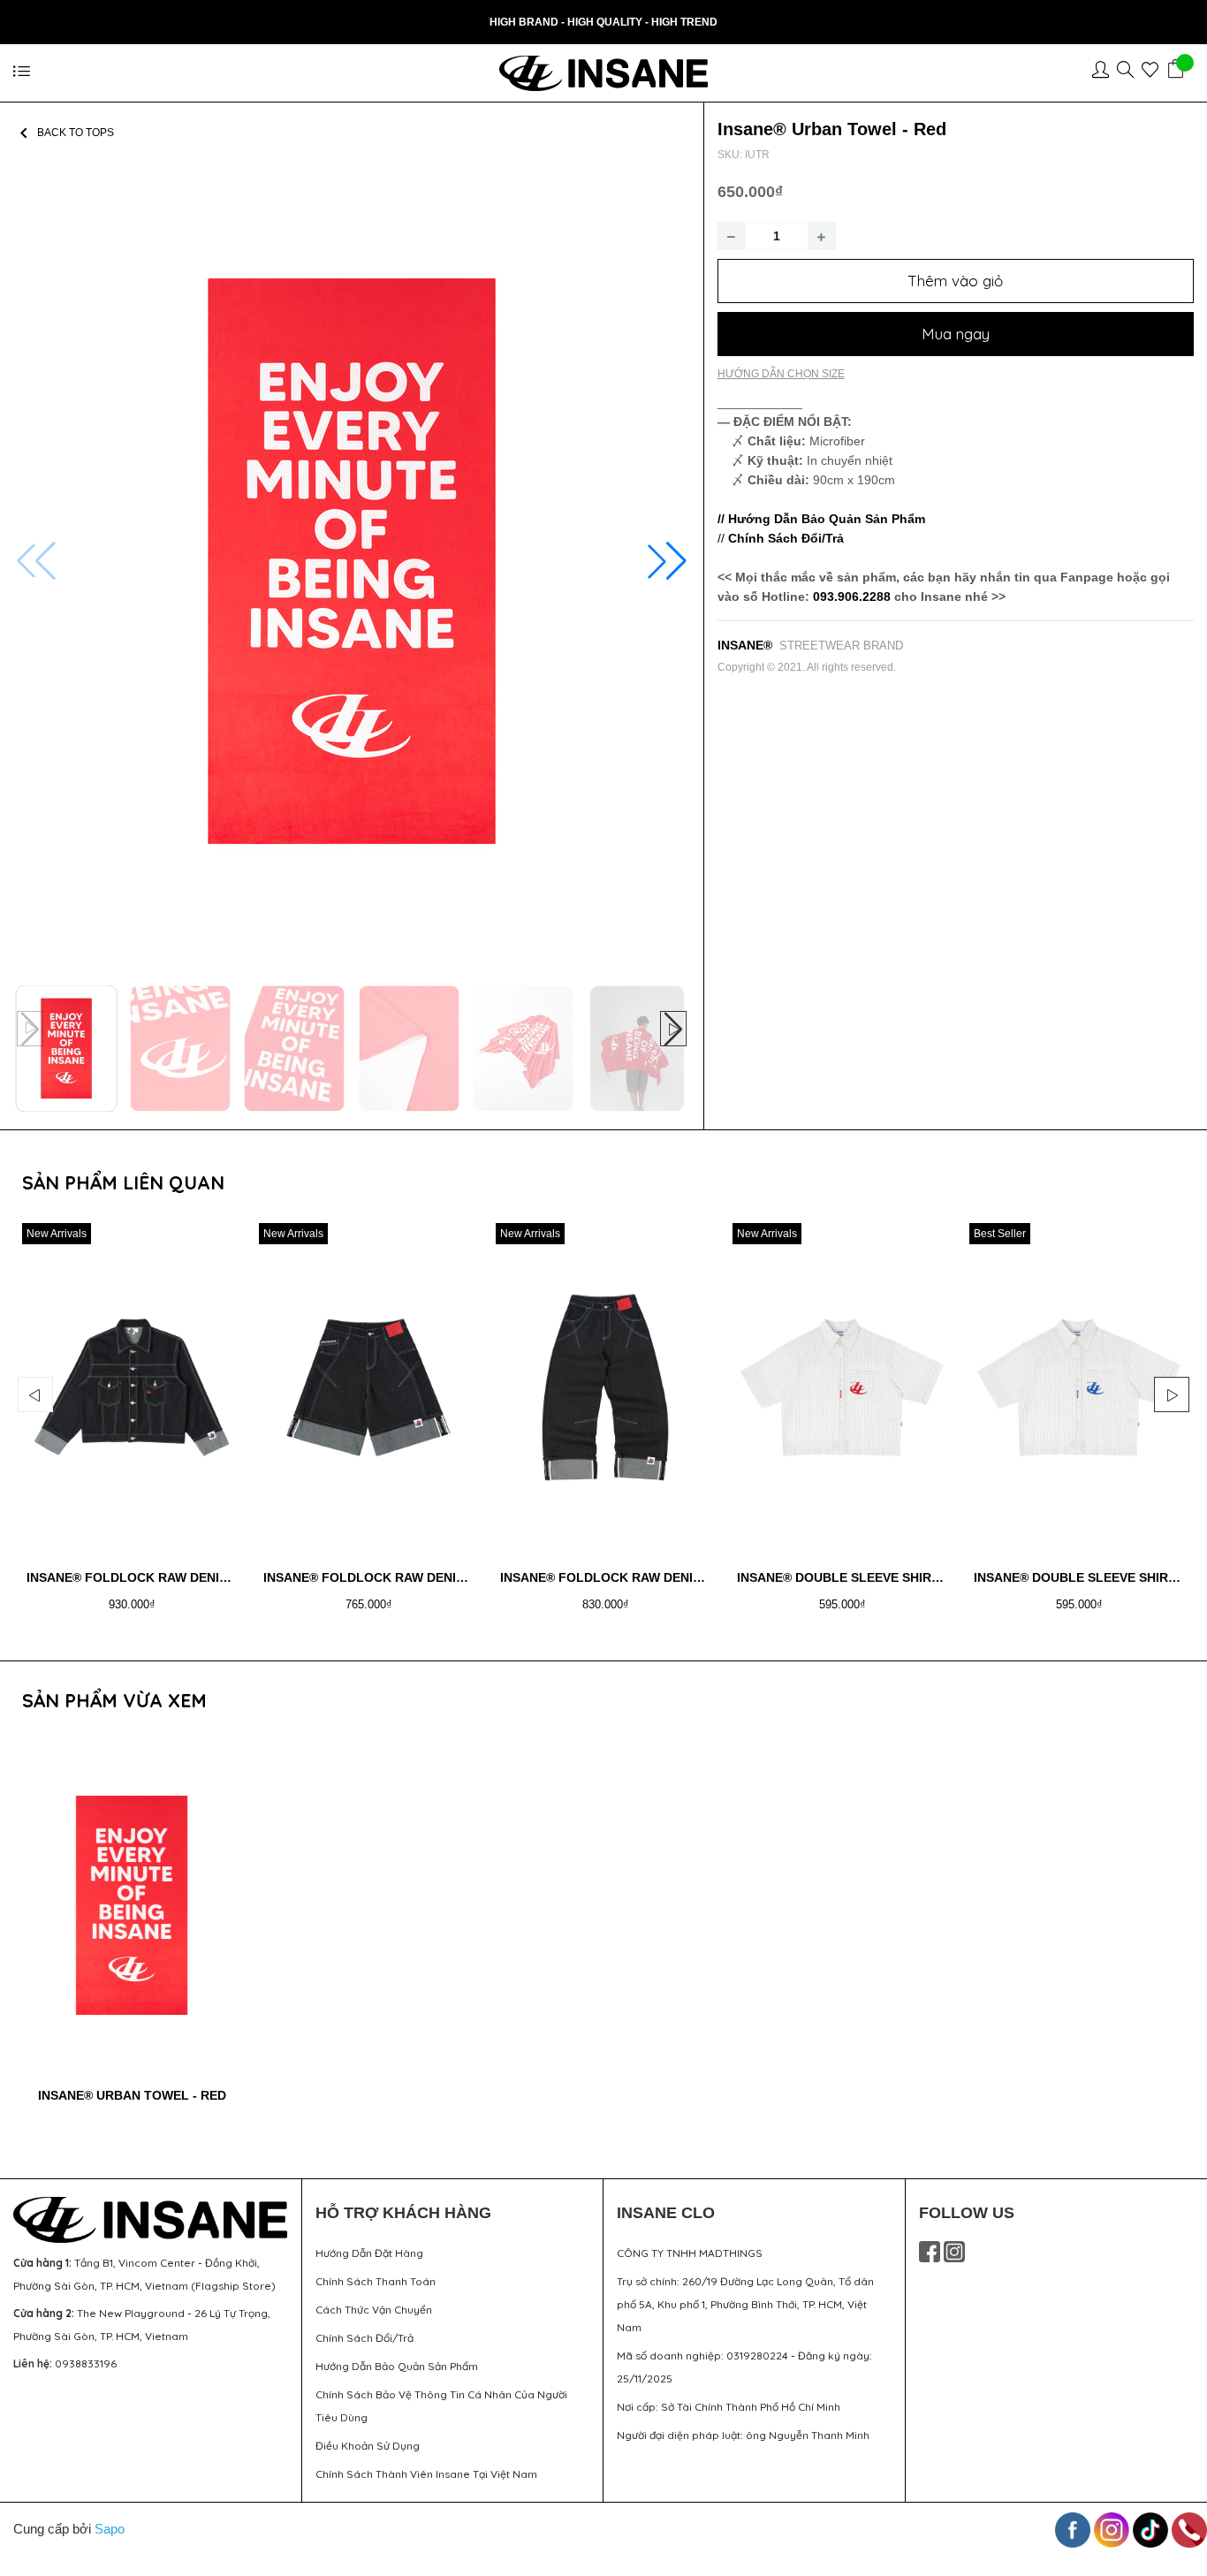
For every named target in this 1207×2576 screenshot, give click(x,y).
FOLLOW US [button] (967, 2213)
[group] (352, 562)
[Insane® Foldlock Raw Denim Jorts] (368, 1387)
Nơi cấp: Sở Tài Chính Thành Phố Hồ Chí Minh (729, 2407)
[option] (132, 1424)
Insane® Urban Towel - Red (132, 2095)
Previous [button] (35, 1394)
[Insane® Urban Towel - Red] (132, 1905)
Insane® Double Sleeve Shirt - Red (857, 1577)
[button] (667, 561)
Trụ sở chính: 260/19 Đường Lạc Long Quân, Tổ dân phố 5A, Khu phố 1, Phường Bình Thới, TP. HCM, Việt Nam (745, 2304)
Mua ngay (956, 334)
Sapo (110, 2529)
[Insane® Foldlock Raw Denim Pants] (605, 1387)
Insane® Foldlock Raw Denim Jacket (155, 1577)
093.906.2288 (852, 597)
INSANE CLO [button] (666, 2213)
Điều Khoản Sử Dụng (368, 2446)
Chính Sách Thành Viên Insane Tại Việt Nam (426, 2474)
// (781, 538)
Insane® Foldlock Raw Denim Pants (624, 1577)
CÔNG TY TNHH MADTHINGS (690, 2253)
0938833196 (86, 2363)
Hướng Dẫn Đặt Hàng (369, 2253)
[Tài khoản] (1105, 72)
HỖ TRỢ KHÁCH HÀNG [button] (403, 2213)
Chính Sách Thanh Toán (376, 2281)
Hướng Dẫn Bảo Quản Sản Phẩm (397, 2366)
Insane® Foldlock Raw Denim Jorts (387, 1577)
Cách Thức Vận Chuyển (374, 2310)
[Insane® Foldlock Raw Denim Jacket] (132, 1387)
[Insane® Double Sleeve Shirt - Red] (842, 1387)
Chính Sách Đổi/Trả (364, 2338)
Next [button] (1172, 1394)
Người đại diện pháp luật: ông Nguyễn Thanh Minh (743, 2435)
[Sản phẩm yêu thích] (1154, 72)
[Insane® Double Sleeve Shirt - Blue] (1079, 1387)
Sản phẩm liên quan (123, 1182)
